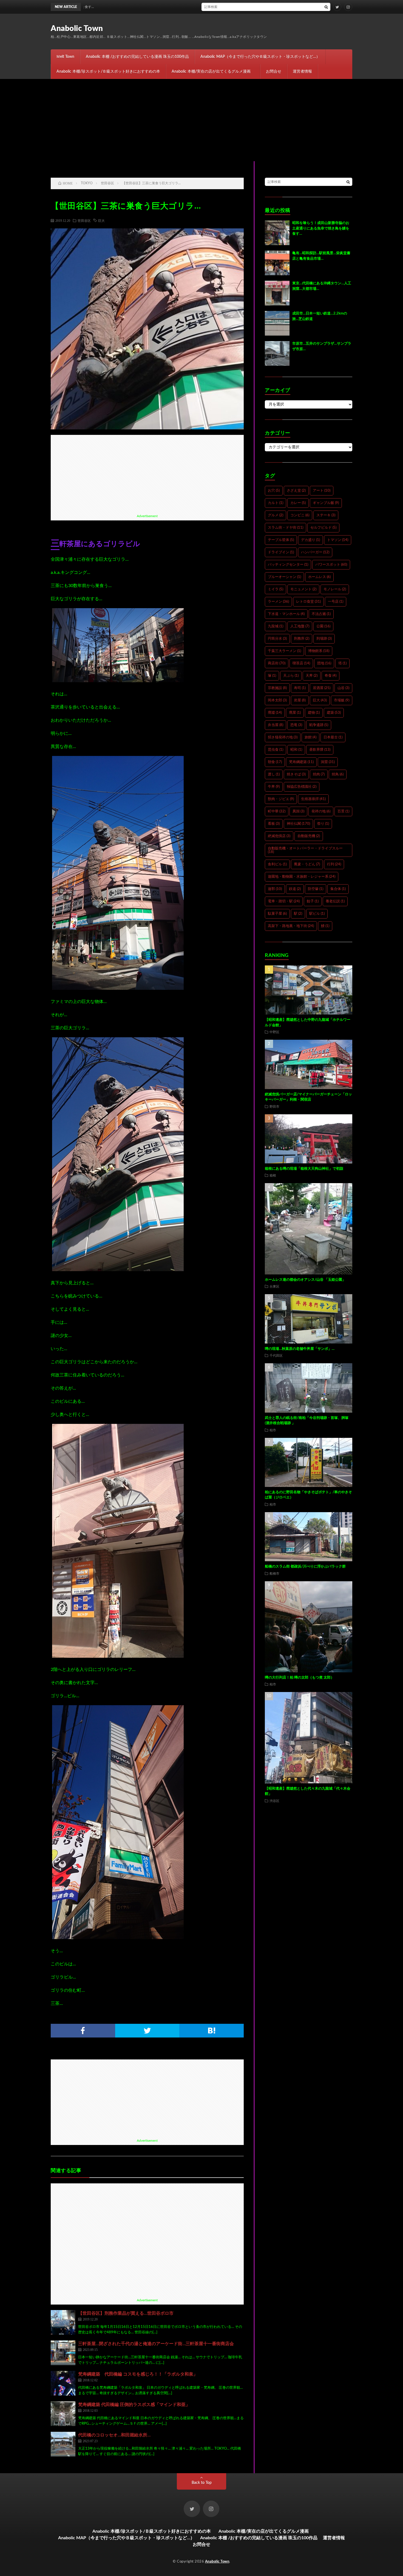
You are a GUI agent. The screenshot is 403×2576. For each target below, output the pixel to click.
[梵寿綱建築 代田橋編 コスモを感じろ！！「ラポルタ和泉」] (63, 2383)
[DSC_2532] (118, 1938)
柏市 (273, 1430)
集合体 (338, 889)
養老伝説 (335, 901)
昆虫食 (276, 750)
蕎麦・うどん (307, 864)
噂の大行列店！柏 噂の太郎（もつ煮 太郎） (300, 1678)
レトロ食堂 (308, 602)
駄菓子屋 (277, 914)
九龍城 (276, 626)
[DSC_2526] (118, 1270)
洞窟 (328, 762)
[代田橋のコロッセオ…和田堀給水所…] (63, 2444)
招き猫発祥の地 (283, 737)
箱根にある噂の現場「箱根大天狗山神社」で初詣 (304, 1169)
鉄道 (295, 889)
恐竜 (296, 725)
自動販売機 (309, 836)
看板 (274, 824)
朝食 (275, 762)
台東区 (274, 1286)
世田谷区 (84, 220)
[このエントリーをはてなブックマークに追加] (212, 2031)
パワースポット (331, 565)
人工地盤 (300, 626)
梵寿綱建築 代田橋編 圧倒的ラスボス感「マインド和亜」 (134, 2405)
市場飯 (342, 700)
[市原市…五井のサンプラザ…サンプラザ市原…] (277, 353)
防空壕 (316, 889)
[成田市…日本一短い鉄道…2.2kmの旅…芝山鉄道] (277, 323)
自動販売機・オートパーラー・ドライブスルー (305, 850)
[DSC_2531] (118, 1656)
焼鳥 (338, 774)
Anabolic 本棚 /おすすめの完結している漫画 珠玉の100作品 (137, 57)
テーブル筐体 (281, 540)
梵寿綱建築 (301, 762)
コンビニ (300, 515)
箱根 (273, 1175)
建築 (334, 713)
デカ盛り (310, 540)
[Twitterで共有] (147, 2031)
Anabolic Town (77, 29)
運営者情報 (302, 72)
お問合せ (274, 72)
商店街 (277, 663)
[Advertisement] (201, 120)
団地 (324, 663)
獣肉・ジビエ (281, 799)
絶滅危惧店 (279, 836)
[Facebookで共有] (83, 2031)
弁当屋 (276, 725)
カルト (276, 503)
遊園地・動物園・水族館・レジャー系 (302, 877)
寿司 (300, 688)
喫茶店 (301, 663)
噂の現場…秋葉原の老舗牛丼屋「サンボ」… (300, 1349)
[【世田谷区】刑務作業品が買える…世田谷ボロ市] (63, 2322)
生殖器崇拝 (313, 799)
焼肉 (319, 774)
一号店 (336, 602)
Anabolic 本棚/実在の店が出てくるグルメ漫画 (213, 72)
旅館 (310, 737)
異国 (298, 811)
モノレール (335, 589)
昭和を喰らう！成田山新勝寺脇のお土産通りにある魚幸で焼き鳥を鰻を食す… (199, 7)
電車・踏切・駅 (284, 901)
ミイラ (276, 589)
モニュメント (303, 589)
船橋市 (274, 1573)
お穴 (274, 491)
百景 (343, 811)
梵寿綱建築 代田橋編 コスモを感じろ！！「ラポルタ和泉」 (138, 2374)
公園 (323, 626)
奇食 (330, 676)
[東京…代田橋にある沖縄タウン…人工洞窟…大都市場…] (277, 293)
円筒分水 (277, 639)
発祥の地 (321, 811)
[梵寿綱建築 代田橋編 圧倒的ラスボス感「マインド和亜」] (63, 2414)
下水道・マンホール (286, 614)
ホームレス (319, 577)
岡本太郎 (277, 700)
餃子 (313, 901)
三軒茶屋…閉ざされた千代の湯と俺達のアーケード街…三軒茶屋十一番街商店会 (156, 2344)
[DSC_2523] (118, 681)
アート (322, 491)
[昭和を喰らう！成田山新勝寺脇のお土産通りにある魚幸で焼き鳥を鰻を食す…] (277, 233)
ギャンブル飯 (326, 503)
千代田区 (276, 1355)
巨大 (101, 220)
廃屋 (295, 713)
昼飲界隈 (320, 750)
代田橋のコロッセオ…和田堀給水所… (114, 2435)
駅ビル (317, 914)
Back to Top (202, 2483)
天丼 (312, 676)
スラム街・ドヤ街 (286, 528)
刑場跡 (324, 639)
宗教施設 (277, 688)
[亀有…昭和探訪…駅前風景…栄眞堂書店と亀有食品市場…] (277, 263)
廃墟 (275, 713)
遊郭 (275, 889)
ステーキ (326, 515)
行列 (334, 864)
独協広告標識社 (302, 787)
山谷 (343, 688)
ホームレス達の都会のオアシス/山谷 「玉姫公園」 (305, 1280)
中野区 (274, 1032)
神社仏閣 (298, 824)
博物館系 (319, 651)
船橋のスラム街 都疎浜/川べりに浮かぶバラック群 (305, 1567)
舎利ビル (277, 864)
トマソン (338, 540)
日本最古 (333, 737)
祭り (323, 824)
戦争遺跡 (319, 725)
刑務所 (302, 639)
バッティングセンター (288, 565)
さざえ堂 (296, 491)
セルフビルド (323, 528)
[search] (326, 7)
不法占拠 (321, 614)
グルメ (276, 515)
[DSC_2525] (118, 988)
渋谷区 (274, 1801)
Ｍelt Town (65, 57)
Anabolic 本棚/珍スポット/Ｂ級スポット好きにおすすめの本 (108, 72)
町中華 (277, 811)
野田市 (274, 1106)
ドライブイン (281, 552)
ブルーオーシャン (284, 577)
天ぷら (291, 676)
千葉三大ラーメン (284, 651)
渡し (274, 774)
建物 (314, 713)
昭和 (296, 750)
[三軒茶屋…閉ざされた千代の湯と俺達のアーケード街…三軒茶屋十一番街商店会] (63, 2353)
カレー (298, 503)
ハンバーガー (315, 552)
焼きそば (296, 774)
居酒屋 (322, 688)
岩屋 (300, 700)
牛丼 (274, 787)
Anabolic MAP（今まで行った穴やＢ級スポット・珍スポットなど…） (260, 57)
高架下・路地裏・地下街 (291, 926)
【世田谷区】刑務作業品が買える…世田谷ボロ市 (126, 2313)
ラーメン (278, 602)
